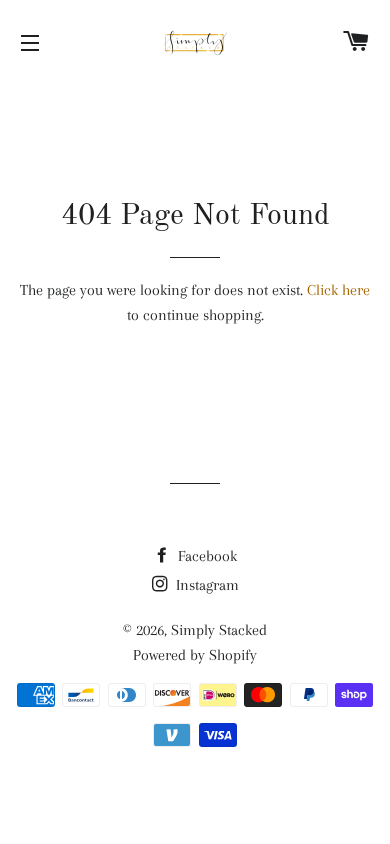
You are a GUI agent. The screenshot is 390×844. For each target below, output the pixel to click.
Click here (338, 290)
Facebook (205, 556)
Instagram (205, 585)
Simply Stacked (219, 630)
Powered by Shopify (195, 655)
